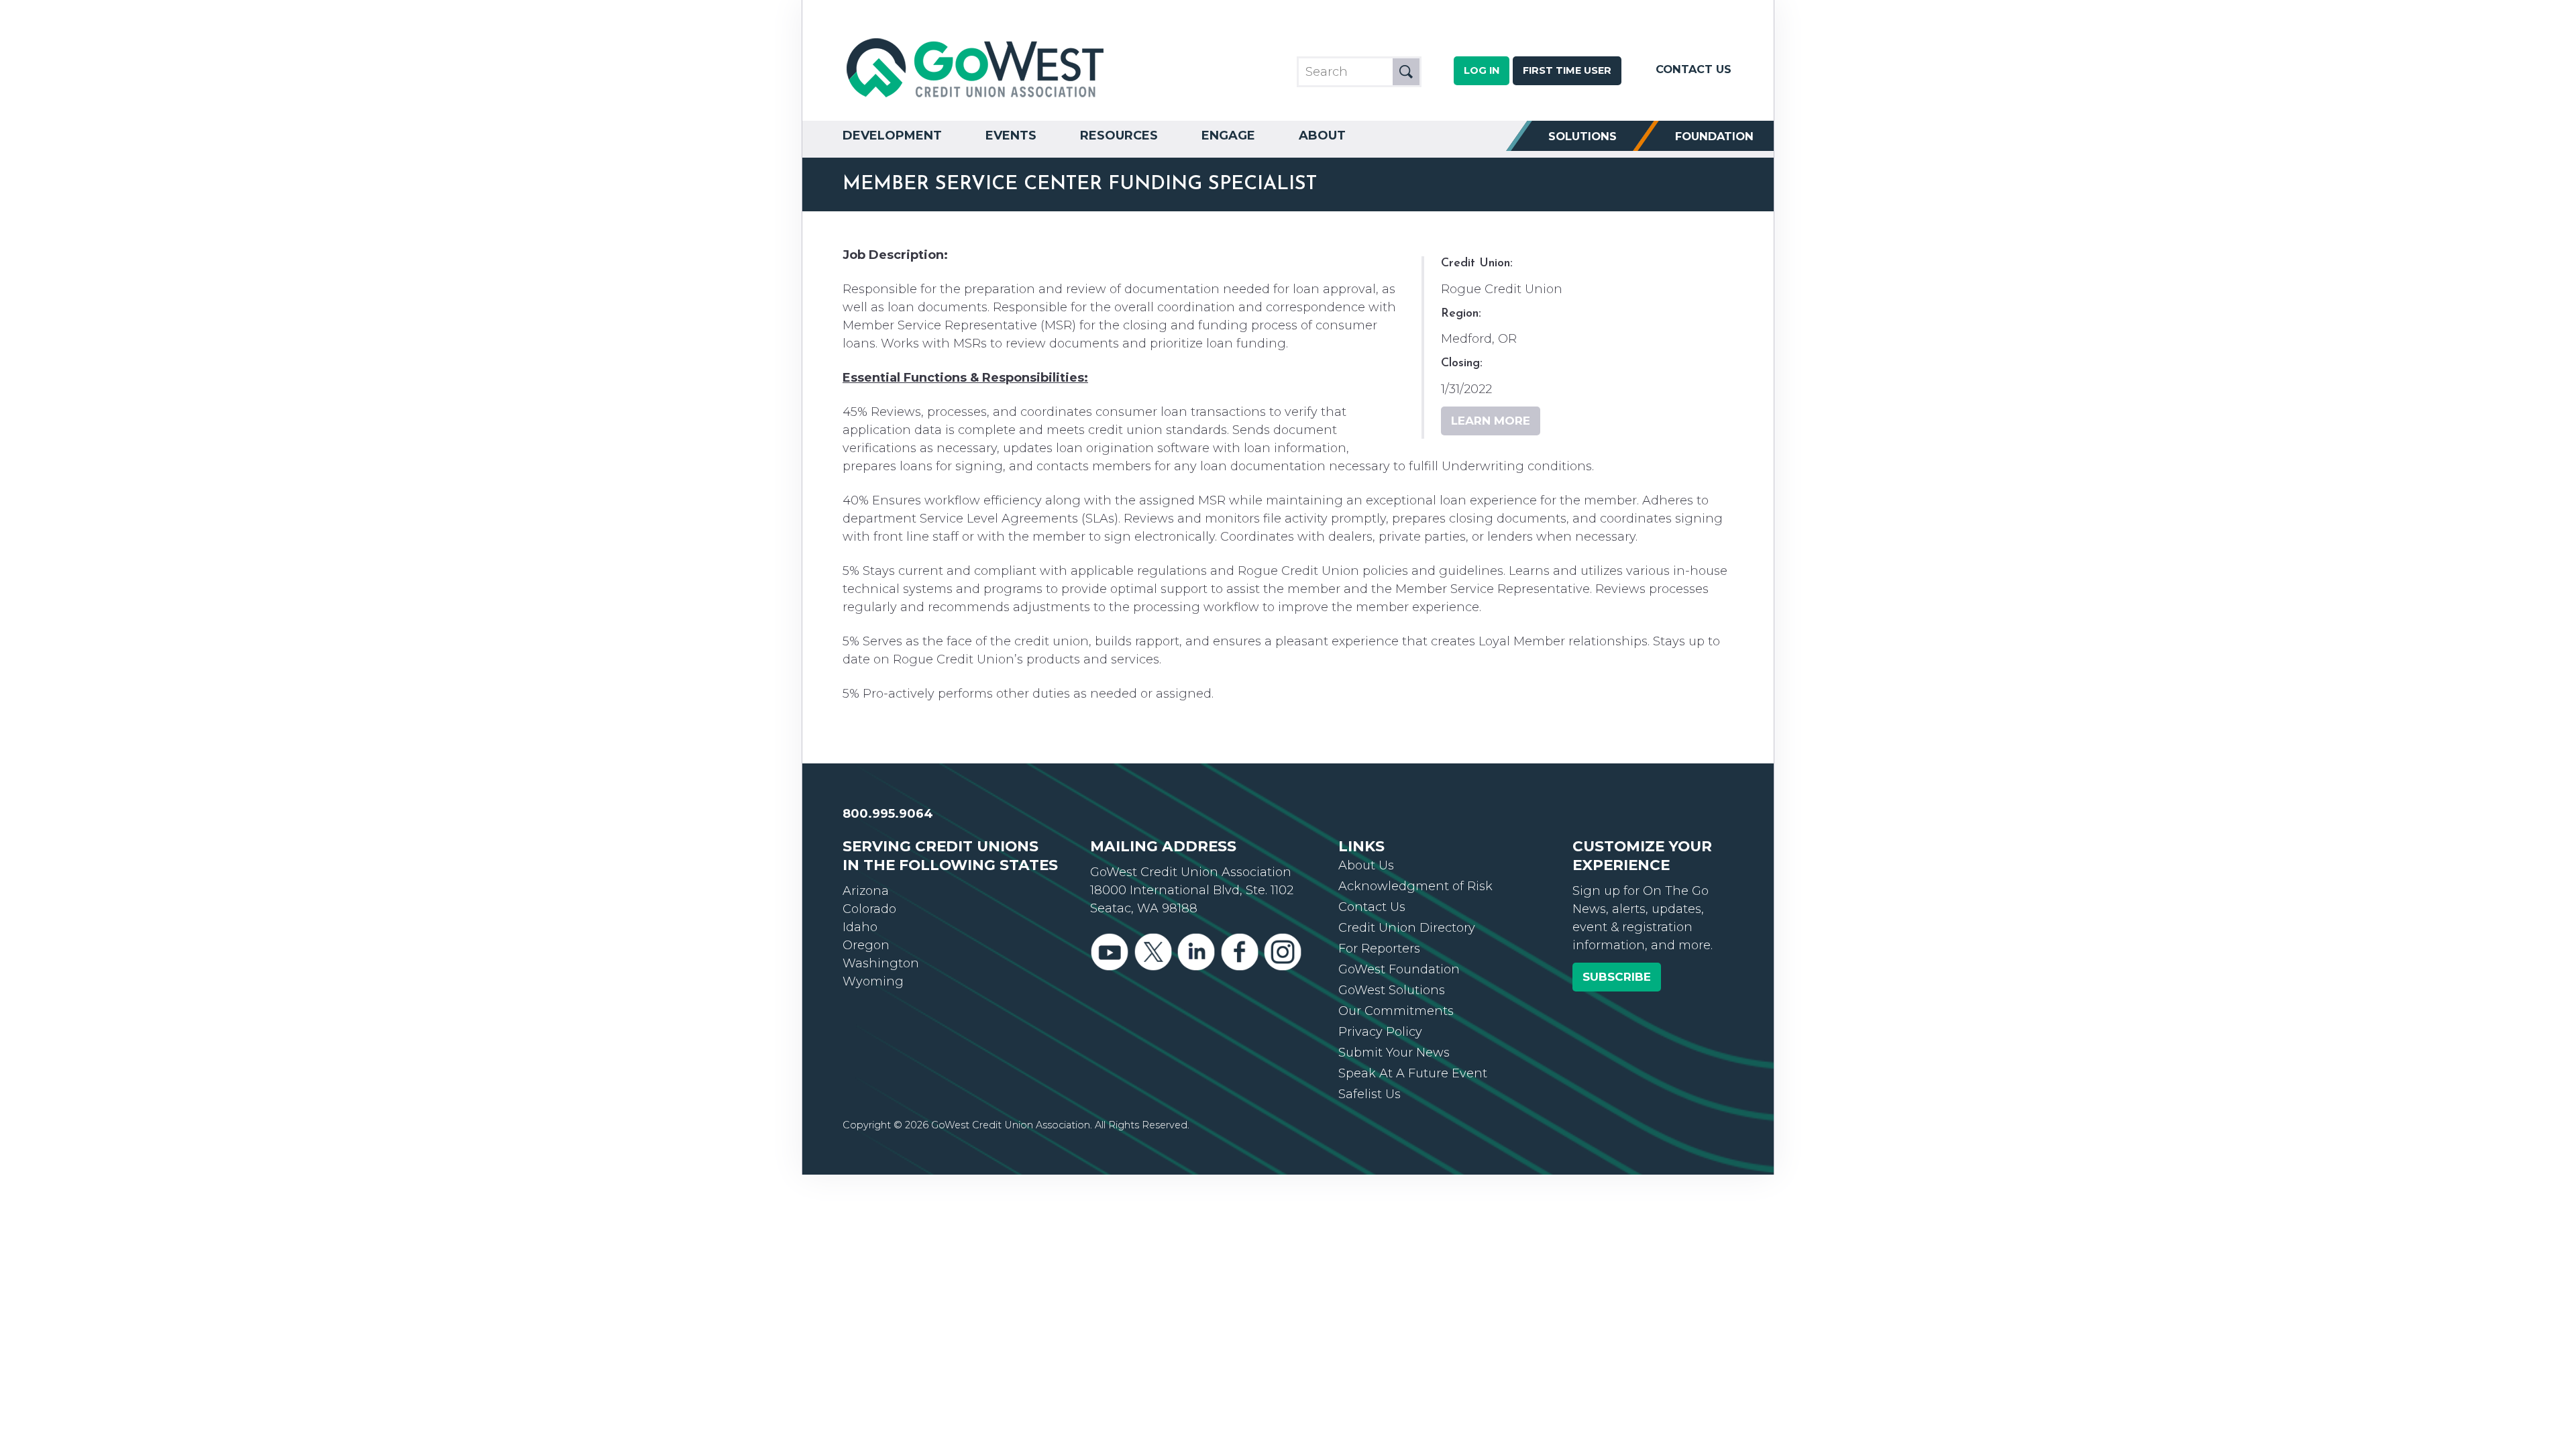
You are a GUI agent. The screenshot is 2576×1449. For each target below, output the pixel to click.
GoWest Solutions (1392, 990)
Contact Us (1694, 69)
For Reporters (1379, 949)
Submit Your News (1394, 1053)
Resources (1119, 136)
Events (1011, 136)
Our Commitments (1396, 1011)
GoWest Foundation (1399, 969)
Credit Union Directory (1407, 928)
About (1322, 136)
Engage (1228, 136)
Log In (1482, 70)
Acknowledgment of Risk (1415, 886)
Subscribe (1617, 977)
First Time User (1567, 70)
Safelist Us (1370, 1094)
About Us (1366, 865)
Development (892, 136)
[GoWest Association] (977, 98)
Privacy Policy (1380, 1032)
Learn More (1491, 421)
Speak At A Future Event (1413, 1073)
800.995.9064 (888, 814)
